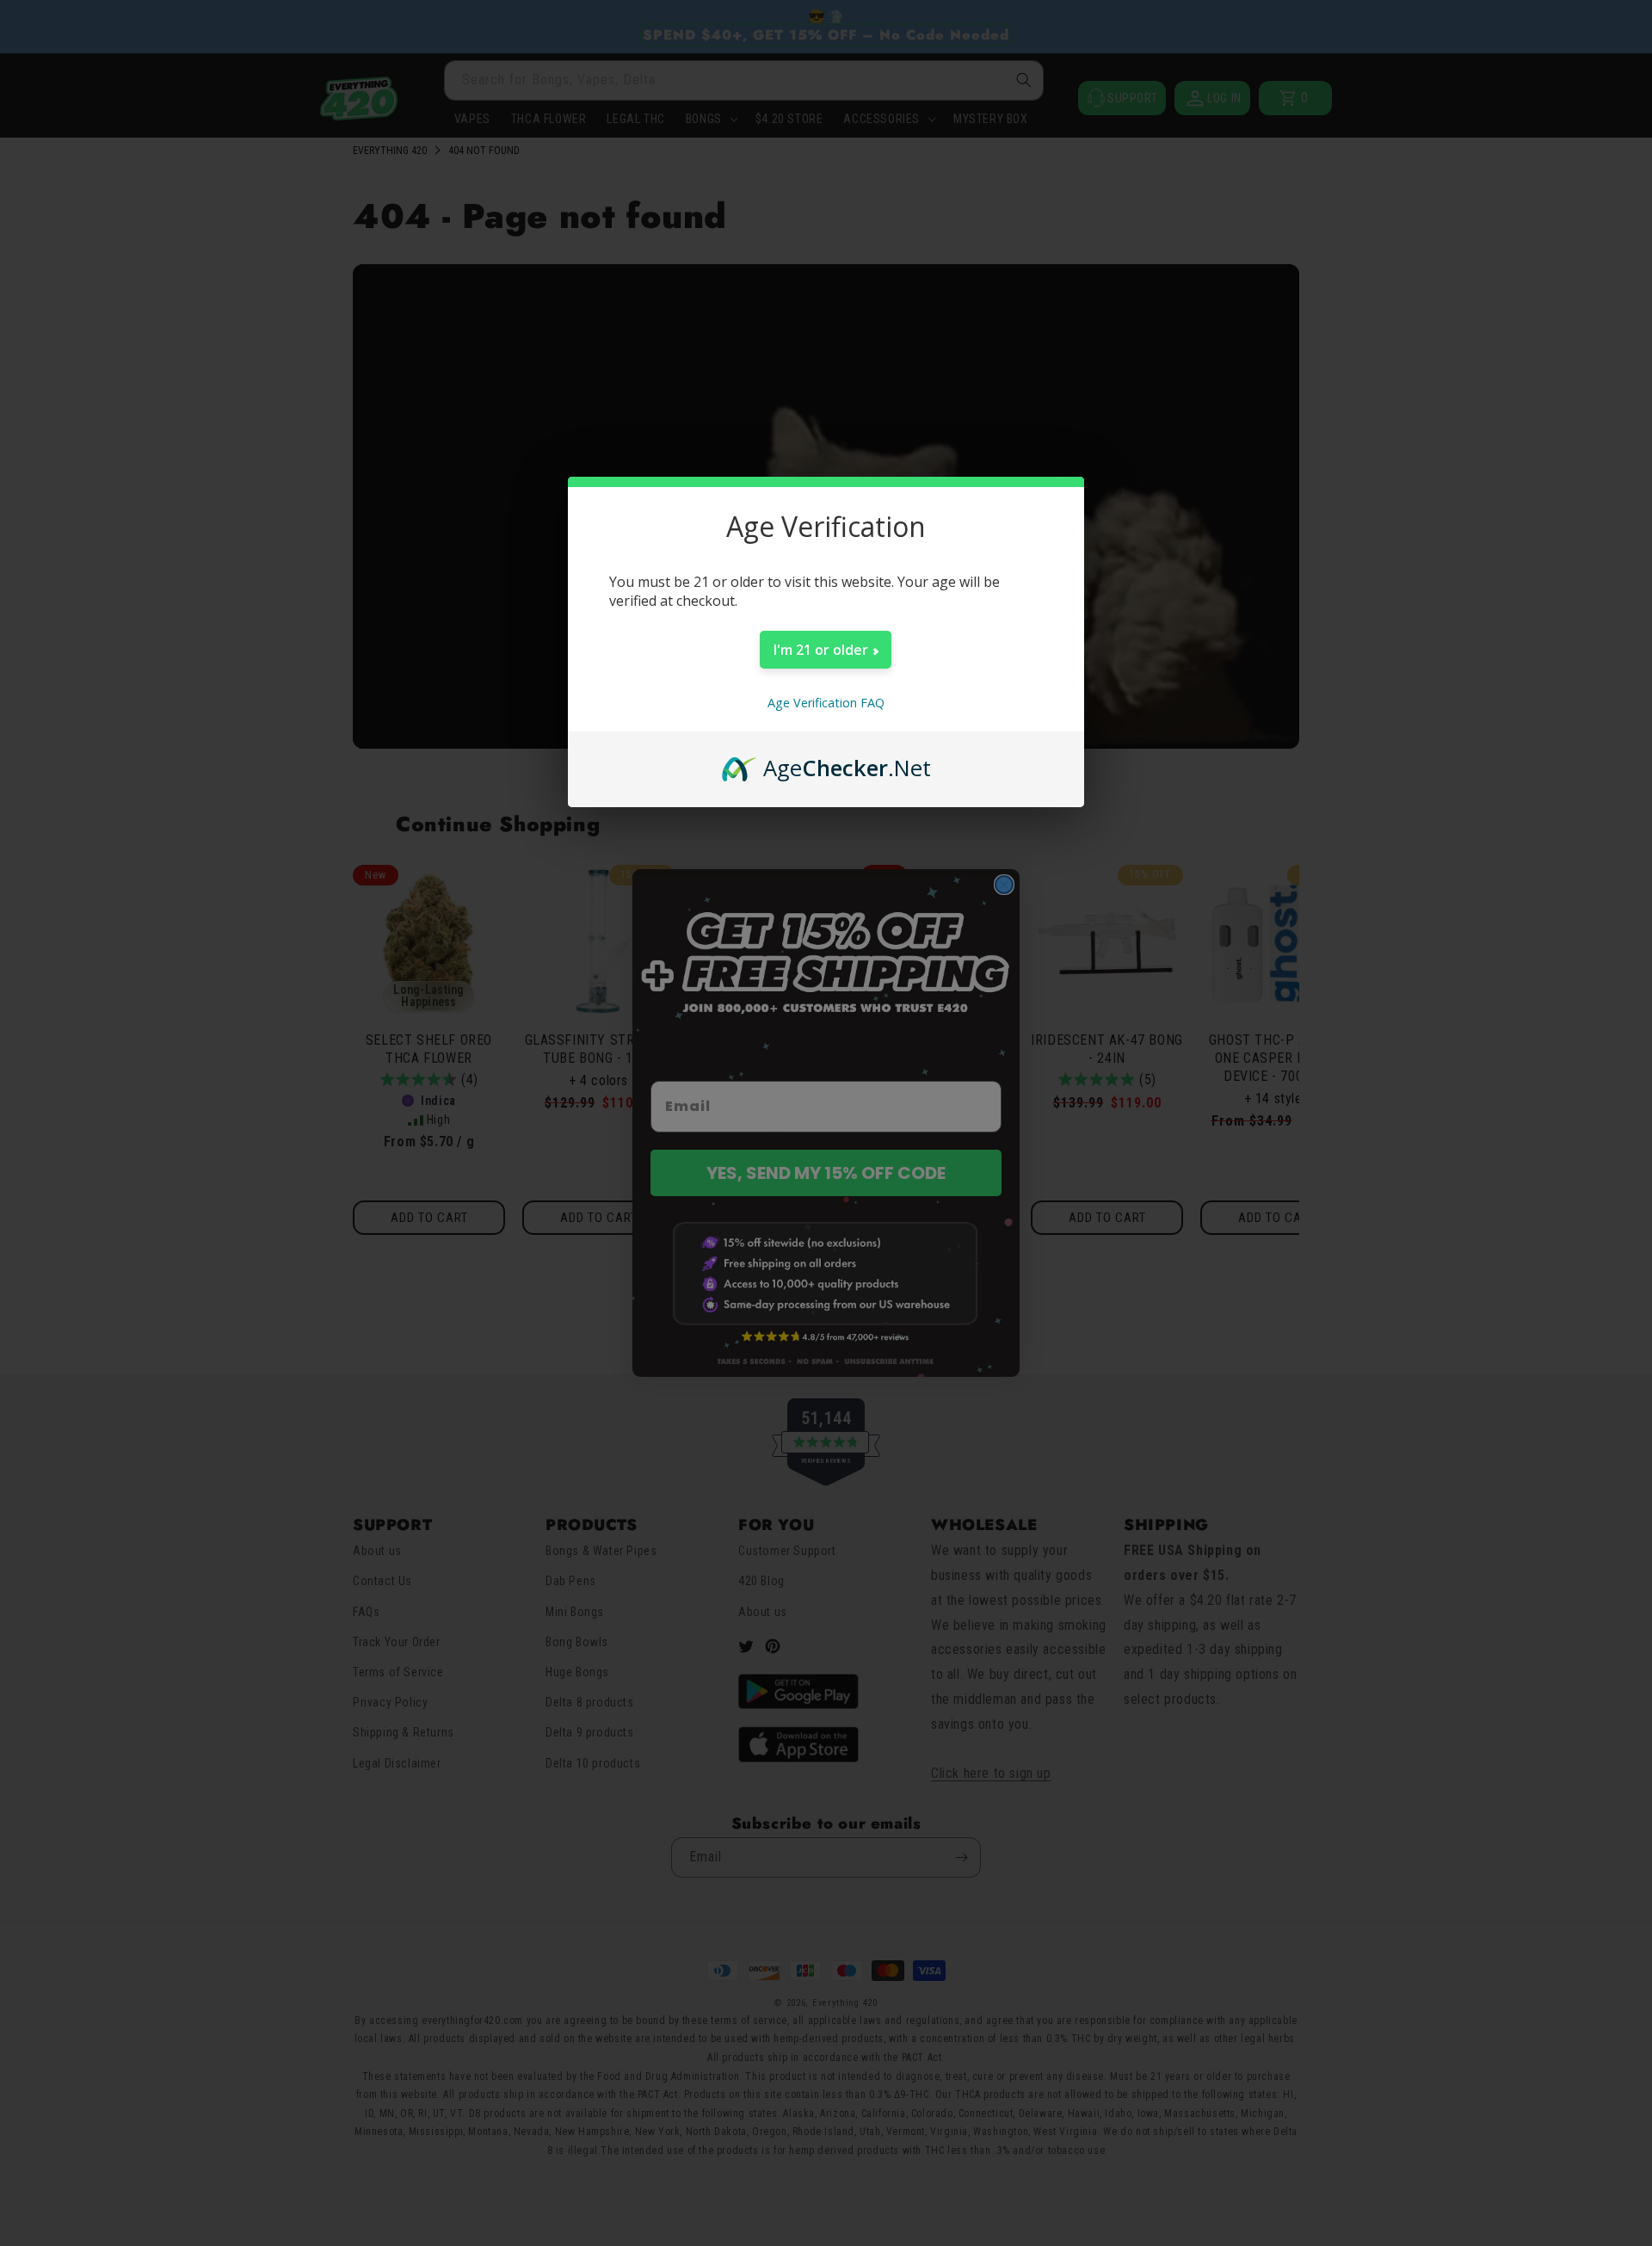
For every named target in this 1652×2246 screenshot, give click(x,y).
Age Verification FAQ (826, 703)
